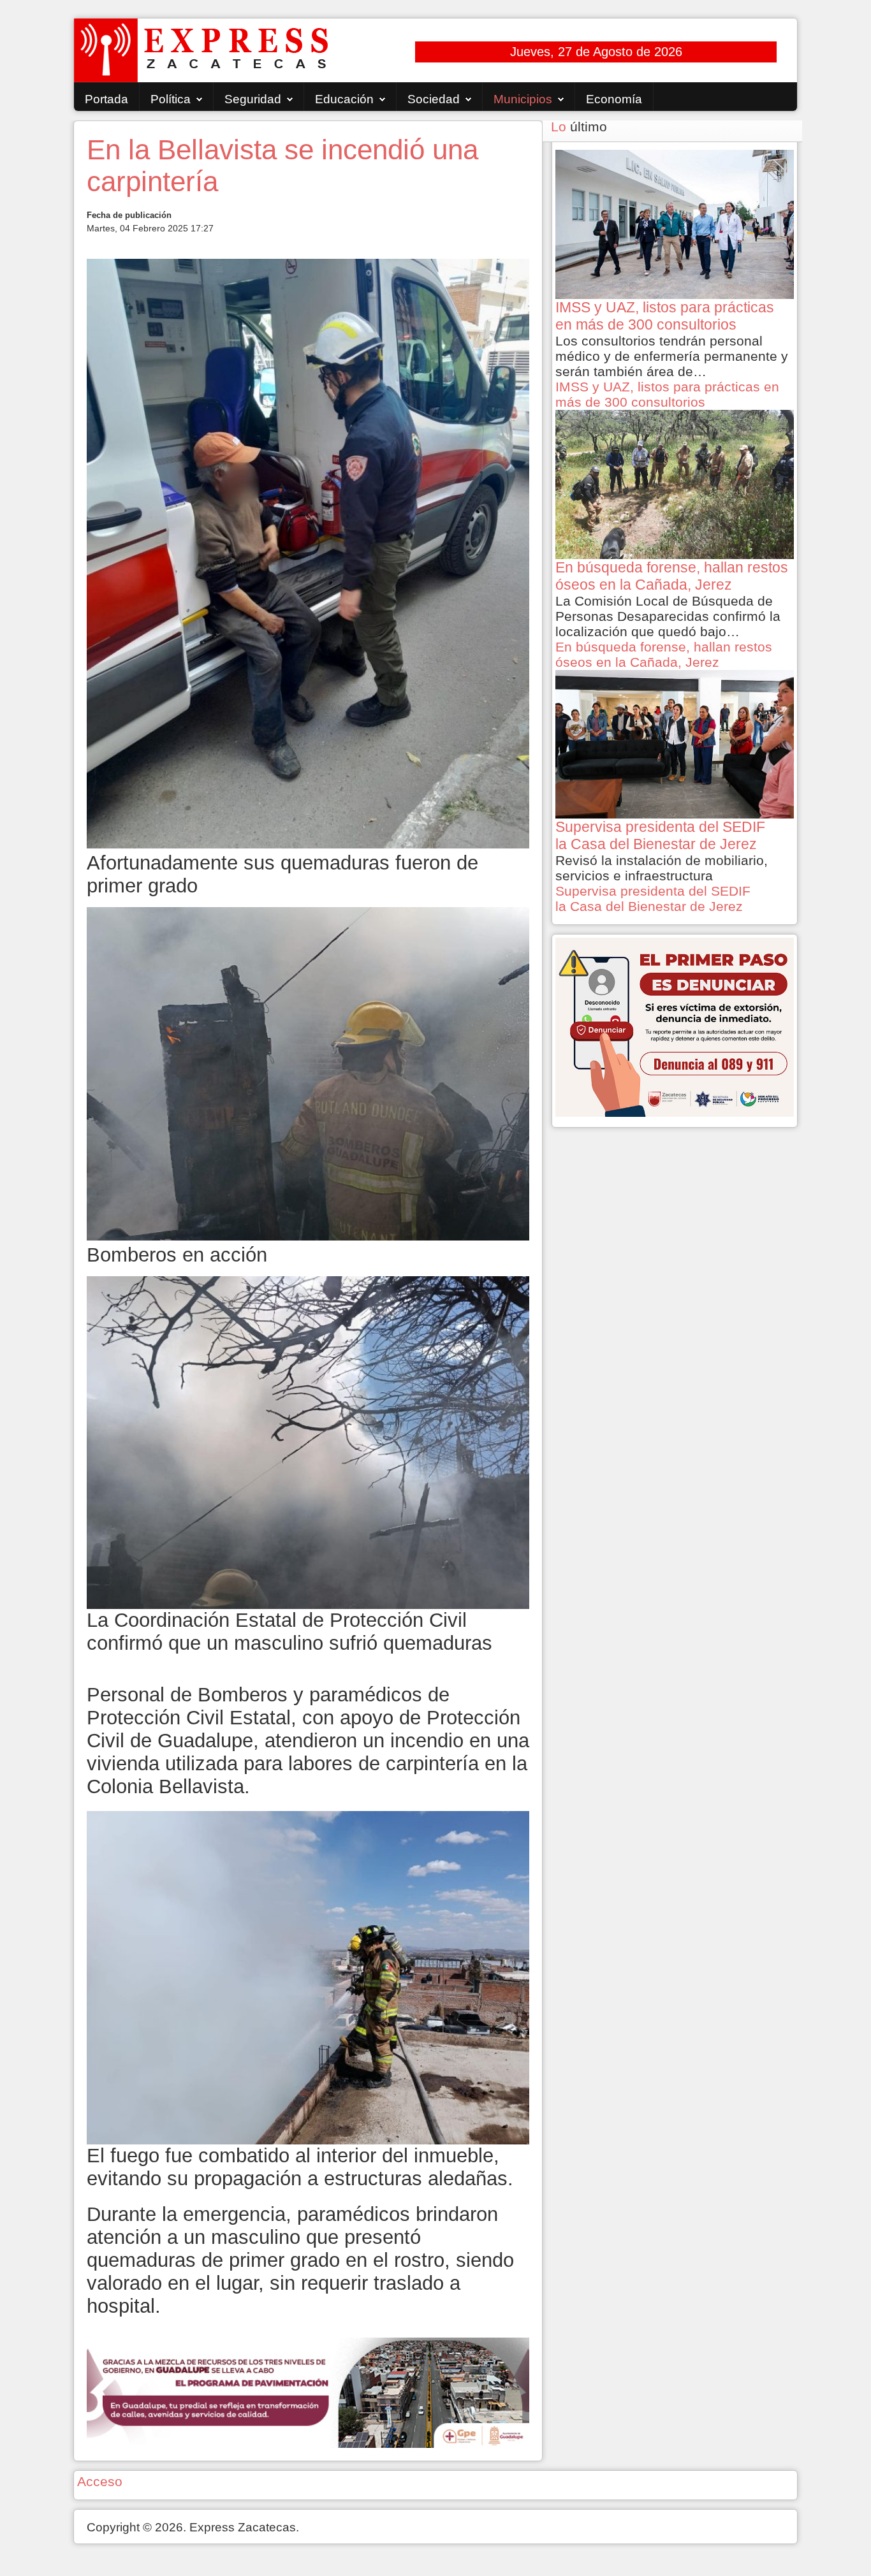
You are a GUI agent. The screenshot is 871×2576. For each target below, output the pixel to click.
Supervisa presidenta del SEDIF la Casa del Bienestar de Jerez (653, 899)
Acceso (100, 2481)
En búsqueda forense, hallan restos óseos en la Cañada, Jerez (664, 654)
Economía (614, 99)
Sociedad (434, 99)
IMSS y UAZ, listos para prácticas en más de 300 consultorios (667, 394)
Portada (106, 99)
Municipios (523, 99)
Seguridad (253, 99)
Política (171, 99)
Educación (344, 99)
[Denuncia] (675, 1026)
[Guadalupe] (308, 2391)
